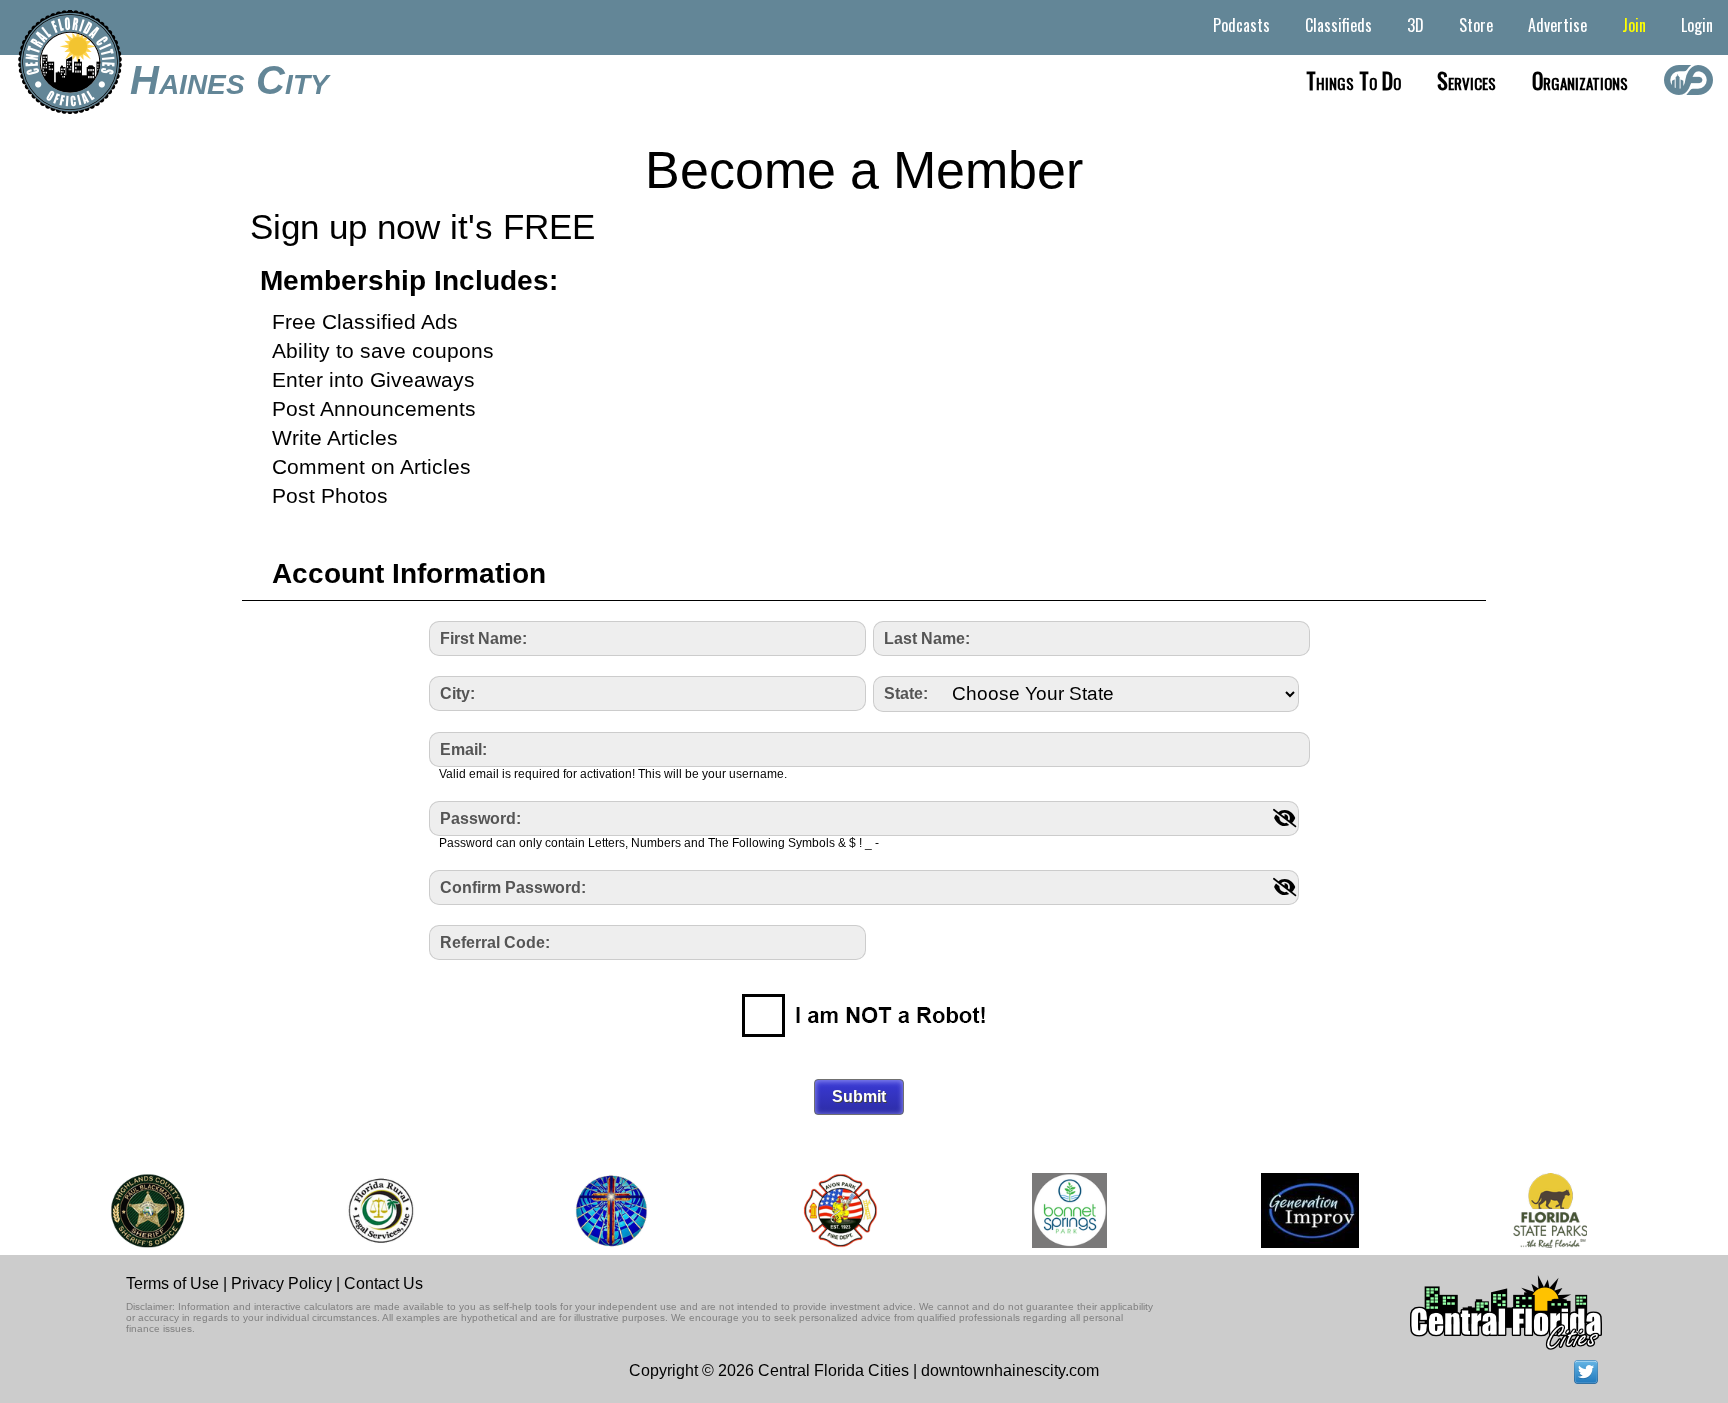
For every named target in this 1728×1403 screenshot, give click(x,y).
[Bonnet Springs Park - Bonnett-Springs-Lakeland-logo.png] (1059, 1210)
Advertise (1557, 25)
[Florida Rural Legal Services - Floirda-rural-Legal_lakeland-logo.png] (370, 1210)
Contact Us (383, 1283)
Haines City (229, 80)
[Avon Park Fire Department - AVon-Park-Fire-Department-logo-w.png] (831, 1210)
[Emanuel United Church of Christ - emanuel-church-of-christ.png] (602, 1210)
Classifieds (1338, 25)
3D (1415, 25)
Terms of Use (172, 1283)
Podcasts (1241, 25)
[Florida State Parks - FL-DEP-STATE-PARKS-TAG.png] (1541, 1210)
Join (1634, 25)
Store (1476, 25)
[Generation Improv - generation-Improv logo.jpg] (1300, 1210)
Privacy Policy (281, 1283)
